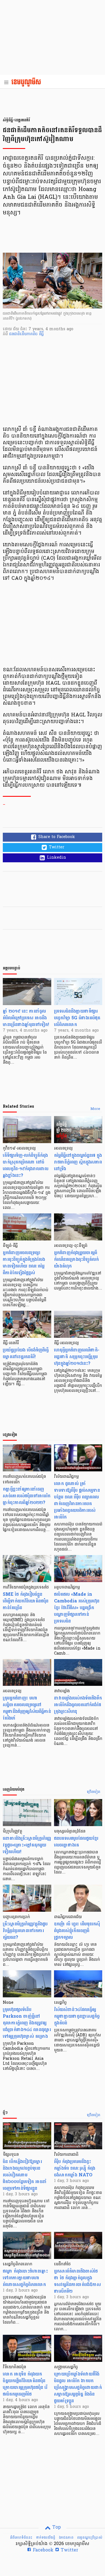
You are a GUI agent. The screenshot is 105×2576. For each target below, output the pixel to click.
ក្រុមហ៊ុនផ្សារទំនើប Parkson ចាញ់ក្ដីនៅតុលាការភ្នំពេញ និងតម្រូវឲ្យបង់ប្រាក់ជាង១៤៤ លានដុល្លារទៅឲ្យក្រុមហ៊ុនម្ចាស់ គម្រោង (27, 2023)
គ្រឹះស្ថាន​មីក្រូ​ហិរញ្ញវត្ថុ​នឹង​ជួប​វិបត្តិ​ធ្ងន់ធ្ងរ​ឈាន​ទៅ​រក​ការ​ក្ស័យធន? (25, 1931)
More (95, 1109)
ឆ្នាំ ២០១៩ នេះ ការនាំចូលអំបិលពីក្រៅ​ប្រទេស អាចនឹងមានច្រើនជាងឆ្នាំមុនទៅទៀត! (26, 1018)
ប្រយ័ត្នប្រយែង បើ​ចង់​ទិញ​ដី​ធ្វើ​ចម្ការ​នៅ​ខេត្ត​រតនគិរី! (26, 1353)
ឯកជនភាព (66, 2538)
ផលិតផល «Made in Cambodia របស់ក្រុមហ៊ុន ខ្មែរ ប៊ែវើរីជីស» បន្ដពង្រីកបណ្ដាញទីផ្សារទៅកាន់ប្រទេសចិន (77, 1608)
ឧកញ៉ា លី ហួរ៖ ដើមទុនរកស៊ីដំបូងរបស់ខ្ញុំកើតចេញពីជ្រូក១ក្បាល (77, 1931)
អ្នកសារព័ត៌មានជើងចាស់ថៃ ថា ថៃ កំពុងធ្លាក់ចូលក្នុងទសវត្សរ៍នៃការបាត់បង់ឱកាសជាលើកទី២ (77, 2281)
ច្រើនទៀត (94, 1792)
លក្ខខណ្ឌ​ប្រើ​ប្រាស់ (90, 2538)
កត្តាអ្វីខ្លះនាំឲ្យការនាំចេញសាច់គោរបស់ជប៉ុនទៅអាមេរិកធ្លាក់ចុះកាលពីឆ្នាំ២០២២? (27, 1496)
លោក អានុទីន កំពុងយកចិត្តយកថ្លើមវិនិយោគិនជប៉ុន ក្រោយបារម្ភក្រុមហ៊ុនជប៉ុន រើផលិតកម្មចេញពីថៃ (25, 2384)
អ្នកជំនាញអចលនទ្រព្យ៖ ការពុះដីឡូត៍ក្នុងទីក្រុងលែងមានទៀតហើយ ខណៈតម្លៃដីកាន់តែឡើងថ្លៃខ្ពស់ (24, 1263)
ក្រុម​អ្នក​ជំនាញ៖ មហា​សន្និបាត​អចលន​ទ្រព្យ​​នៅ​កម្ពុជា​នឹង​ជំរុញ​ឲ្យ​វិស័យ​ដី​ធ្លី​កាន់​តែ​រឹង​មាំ (27, 1708)
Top (56, 2527)
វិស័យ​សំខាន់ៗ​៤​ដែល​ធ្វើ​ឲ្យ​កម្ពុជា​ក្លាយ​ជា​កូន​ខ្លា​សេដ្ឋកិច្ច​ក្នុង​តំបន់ (77, 2016)
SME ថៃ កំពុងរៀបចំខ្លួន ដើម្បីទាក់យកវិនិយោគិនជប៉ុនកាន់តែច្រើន (26, 1601)
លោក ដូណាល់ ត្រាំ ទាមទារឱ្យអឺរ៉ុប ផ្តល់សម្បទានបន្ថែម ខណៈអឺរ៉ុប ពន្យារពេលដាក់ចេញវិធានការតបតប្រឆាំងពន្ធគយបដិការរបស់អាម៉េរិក (77, 1500)
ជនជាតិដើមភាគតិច (24, 334)
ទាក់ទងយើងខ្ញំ (46, 2538)
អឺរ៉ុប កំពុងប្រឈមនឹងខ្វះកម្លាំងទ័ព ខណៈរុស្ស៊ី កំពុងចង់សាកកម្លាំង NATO (75, 2168)
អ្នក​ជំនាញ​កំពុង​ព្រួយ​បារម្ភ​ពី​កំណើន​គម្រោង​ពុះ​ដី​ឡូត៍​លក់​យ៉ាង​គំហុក (76, 1259)
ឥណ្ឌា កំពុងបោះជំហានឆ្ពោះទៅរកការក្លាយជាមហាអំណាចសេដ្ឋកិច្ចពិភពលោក (25, 2278)
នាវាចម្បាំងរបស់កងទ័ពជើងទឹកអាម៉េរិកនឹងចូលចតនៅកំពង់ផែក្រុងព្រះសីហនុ (78, 1705)
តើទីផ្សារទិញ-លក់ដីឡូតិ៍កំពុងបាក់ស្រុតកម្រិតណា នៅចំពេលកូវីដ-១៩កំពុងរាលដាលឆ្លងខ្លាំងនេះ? (26, 1165)
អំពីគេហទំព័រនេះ (21, 2538)
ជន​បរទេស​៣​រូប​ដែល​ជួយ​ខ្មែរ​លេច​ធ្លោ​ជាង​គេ (76, 1842)
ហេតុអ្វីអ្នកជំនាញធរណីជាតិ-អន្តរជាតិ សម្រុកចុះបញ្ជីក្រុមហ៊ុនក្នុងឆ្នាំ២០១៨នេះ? (77, 1357)
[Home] (28, 83)
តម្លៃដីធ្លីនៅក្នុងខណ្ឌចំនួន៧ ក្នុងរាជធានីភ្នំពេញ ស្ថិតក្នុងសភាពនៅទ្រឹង (78, 1162)
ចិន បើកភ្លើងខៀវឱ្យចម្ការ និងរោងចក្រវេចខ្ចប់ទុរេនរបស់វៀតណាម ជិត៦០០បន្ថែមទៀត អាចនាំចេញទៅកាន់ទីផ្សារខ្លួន (25, 2175)
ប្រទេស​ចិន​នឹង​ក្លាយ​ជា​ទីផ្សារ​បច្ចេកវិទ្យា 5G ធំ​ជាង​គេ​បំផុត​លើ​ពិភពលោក (77, 1018)
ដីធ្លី (41, 334)
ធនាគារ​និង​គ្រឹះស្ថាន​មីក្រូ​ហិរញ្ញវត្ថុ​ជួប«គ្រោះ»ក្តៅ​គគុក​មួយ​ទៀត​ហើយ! (27, 1845)
